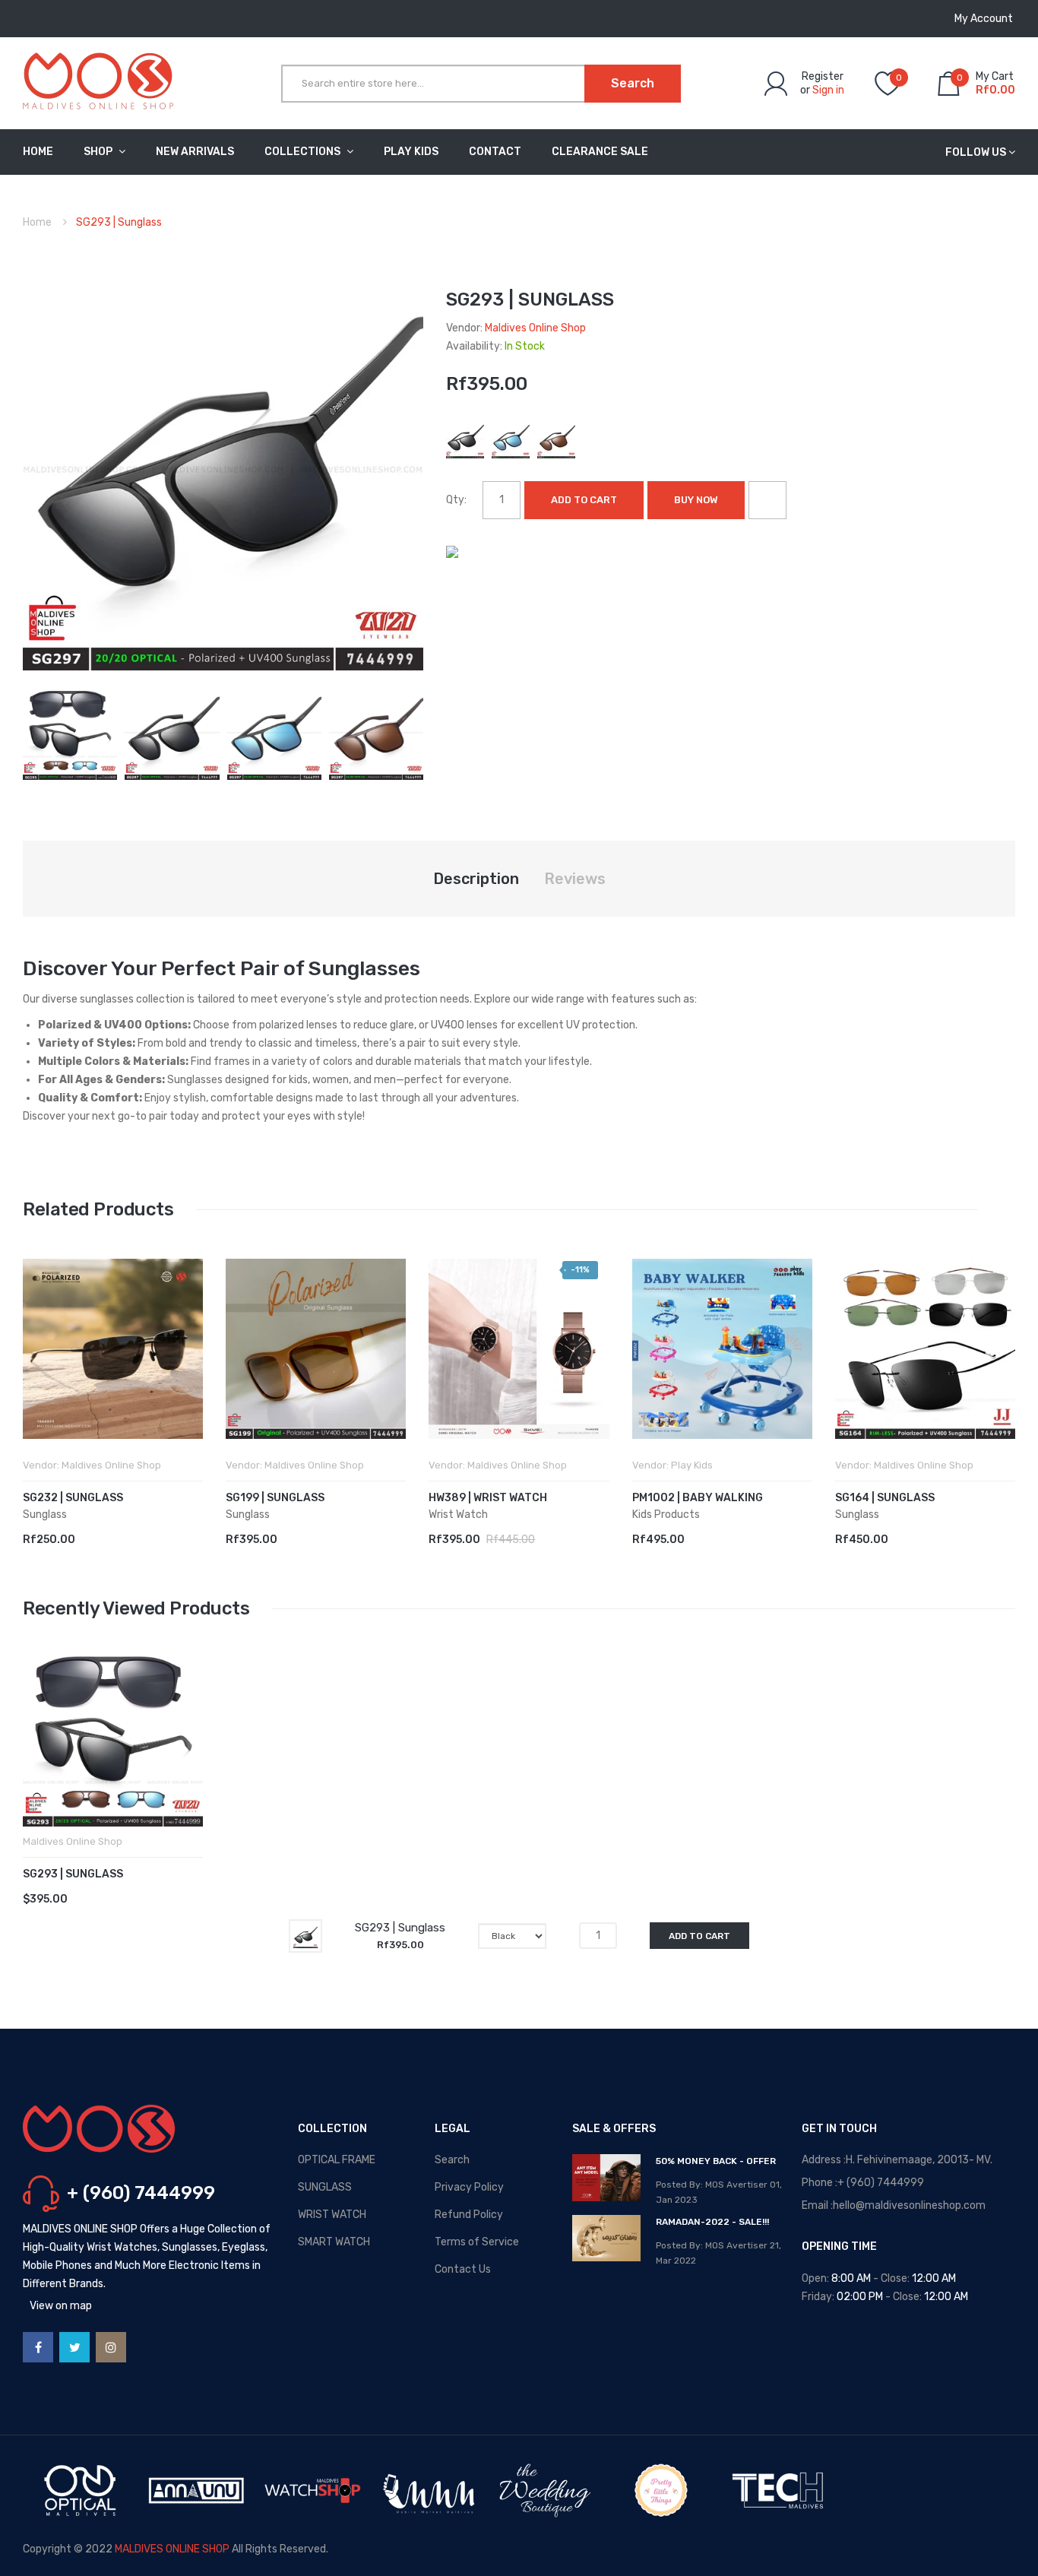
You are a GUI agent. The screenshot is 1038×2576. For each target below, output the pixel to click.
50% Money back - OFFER (716, 2161)
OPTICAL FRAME (337, 2160)
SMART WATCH (334, 2242)
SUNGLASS (325, 2187)
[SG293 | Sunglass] (70, 732)
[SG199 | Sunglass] (316, 1349)
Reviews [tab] (575, 879)
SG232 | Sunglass (73, 1498)
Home (37, 222)
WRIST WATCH (332, 2215)
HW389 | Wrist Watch (488, 1498)
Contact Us (463, 2269)
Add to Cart (584, 500)
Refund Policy (469, 2215)
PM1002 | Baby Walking (698, 1498)
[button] (38, 1372)
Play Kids (692, 1465)
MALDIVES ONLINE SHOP (172, 2549)
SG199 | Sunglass (275, 1498)
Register (823, 76)
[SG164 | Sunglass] (925, 1349)
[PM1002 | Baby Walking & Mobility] (722, 1349)
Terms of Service (477, 2242)
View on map (61, 2306)
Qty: (456, 500)
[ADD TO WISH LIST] (767, 500)
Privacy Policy (469, 2187)
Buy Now (696, 500)
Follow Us (976, 152)
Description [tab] (476, 879)
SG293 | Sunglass (73, 1874)
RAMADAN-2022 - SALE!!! (712, 2222)
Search (452, 2160)
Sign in (828, 90)
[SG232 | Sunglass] (113, 1349)
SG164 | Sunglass (885, 1498)
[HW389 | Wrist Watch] (519, 1349)
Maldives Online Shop (535, 328)
